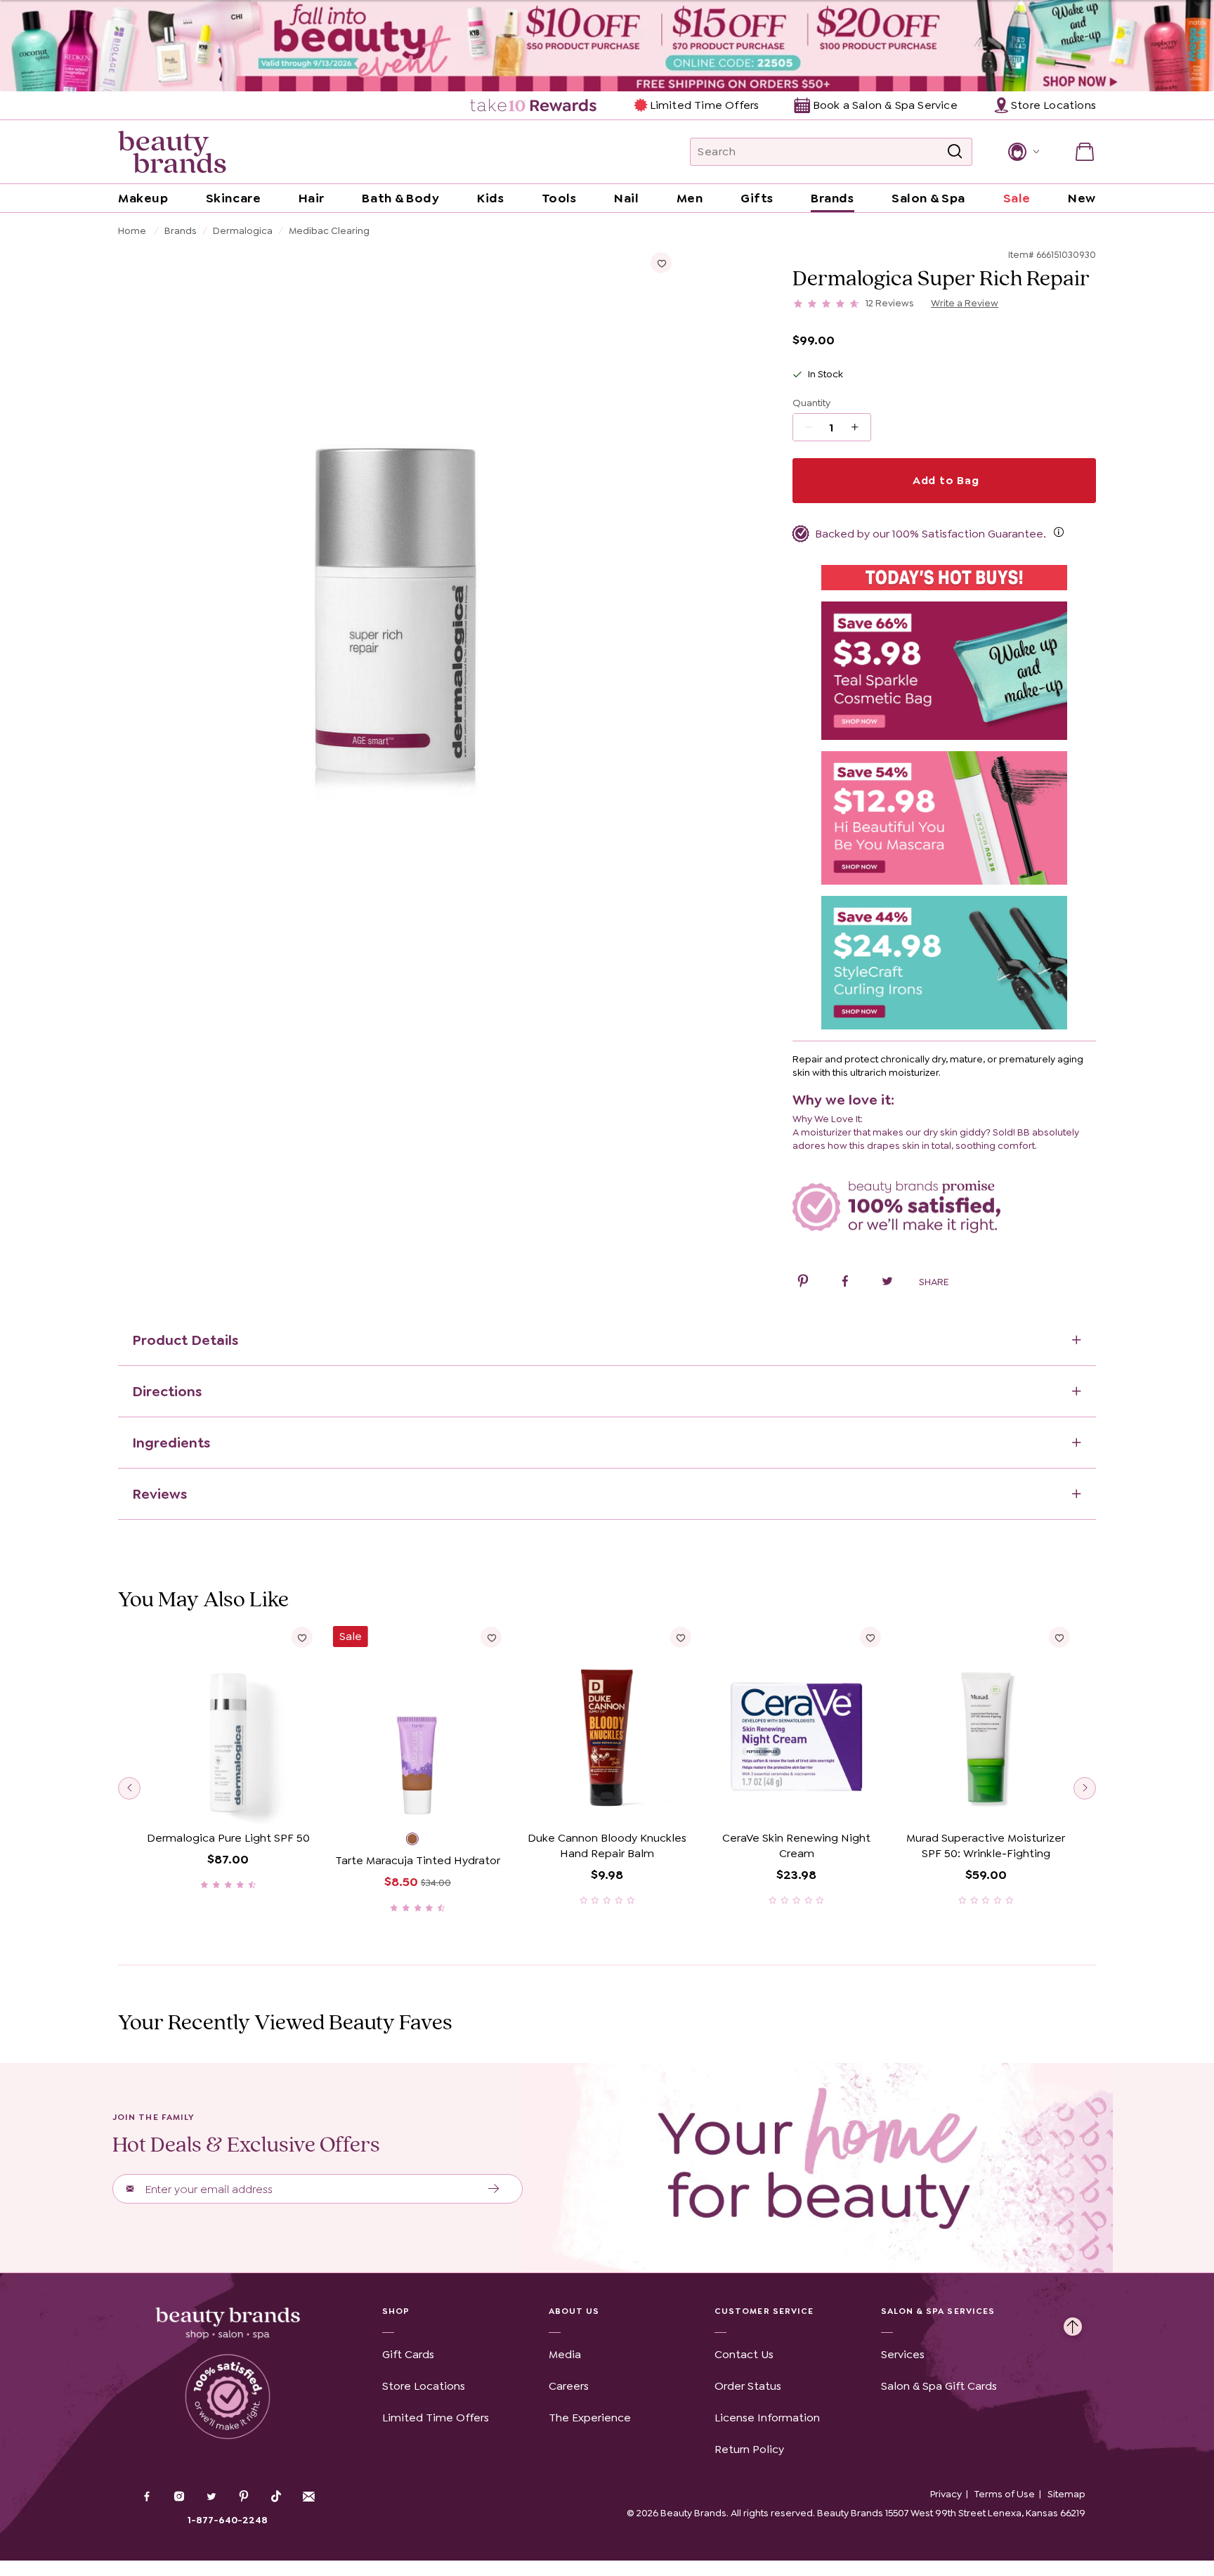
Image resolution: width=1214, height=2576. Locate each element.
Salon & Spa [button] (928, 198)
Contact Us (744, 2354)
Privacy (946, 2494)
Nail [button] (626, 198)
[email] (308, 2497)
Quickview (228, 1803)
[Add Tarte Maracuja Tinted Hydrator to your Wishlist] (491, 1637)
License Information (767, 2418)
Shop (396, 2311)
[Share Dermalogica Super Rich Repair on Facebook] (845, 1283)
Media (565, 2354)
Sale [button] (1017, 198)
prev (129, 1788)
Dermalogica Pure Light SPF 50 (228, 1838)
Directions (167, 1391)
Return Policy (749, 2449)
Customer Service (764, 2311)
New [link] (1082, 198)
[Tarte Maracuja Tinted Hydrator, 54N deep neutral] (417, 1841)
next (1085, 1788)
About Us (574, 2311)
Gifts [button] (757, 198)
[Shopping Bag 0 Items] (1085, 152)
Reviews (159, 1494)
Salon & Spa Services (938, 2311)
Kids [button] (490, 198)
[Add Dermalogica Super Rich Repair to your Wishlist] (661, 263)
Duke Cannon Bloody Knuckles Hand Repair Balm (607, 1846)
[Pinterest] (244, 2498)
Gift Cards (408, 2354)
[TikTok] (276, 2497)
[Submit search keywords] (955, 152)
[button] (1023, 152)
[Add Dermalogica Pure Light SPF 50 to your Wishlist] (302, 1637)
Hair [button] (312, 198)
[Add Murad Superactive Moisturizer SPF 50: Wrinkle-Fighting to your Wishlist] (1059, 1637)
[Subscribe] (494, 2189)
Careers (569, 2386)
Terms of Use (1005, 2494)
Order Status (748, 2386)
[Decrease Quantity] (860, 427)
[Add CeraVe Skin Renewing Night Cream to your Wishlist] (870, 1637)
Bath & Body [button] (400, 198)
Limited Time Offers (704, 105)
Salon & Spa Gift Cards (939, 2386)
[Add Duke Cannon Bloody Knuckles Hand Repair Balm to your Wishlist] (681, 1637)
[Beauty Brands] (172, 152)
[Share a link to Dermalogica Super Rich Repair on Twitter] (887, 1283)
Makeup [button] (143, 198)
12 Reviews (890, 303)
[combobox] (831, 152)
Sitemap (1066, 2494)
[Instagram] (179, 2498)
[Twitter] (211, 2498)
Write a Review (965, 303)
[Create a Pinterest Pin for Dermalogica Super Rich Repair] (803, 1283)
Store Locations (424, 2386)
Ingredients (171, 1443)
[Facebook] (147, 2498)
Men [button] (690, 198)
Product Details (185, 1340)
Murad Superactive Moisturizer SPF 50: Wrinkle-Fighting (986, 1846)
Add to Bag (944, 480)
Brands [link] (832, 198)
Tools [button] (559, 198)
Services (903, 2354)
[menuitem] (534, 105)
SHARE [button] (934, 1282)
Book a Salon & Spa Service (885, 105)
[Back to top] (1073, 2323)
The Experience (590, 2418)
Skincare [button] (233, 198)
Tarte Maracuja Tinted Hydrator (418, 1860)
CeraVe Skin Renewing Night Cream (796, 1846)
